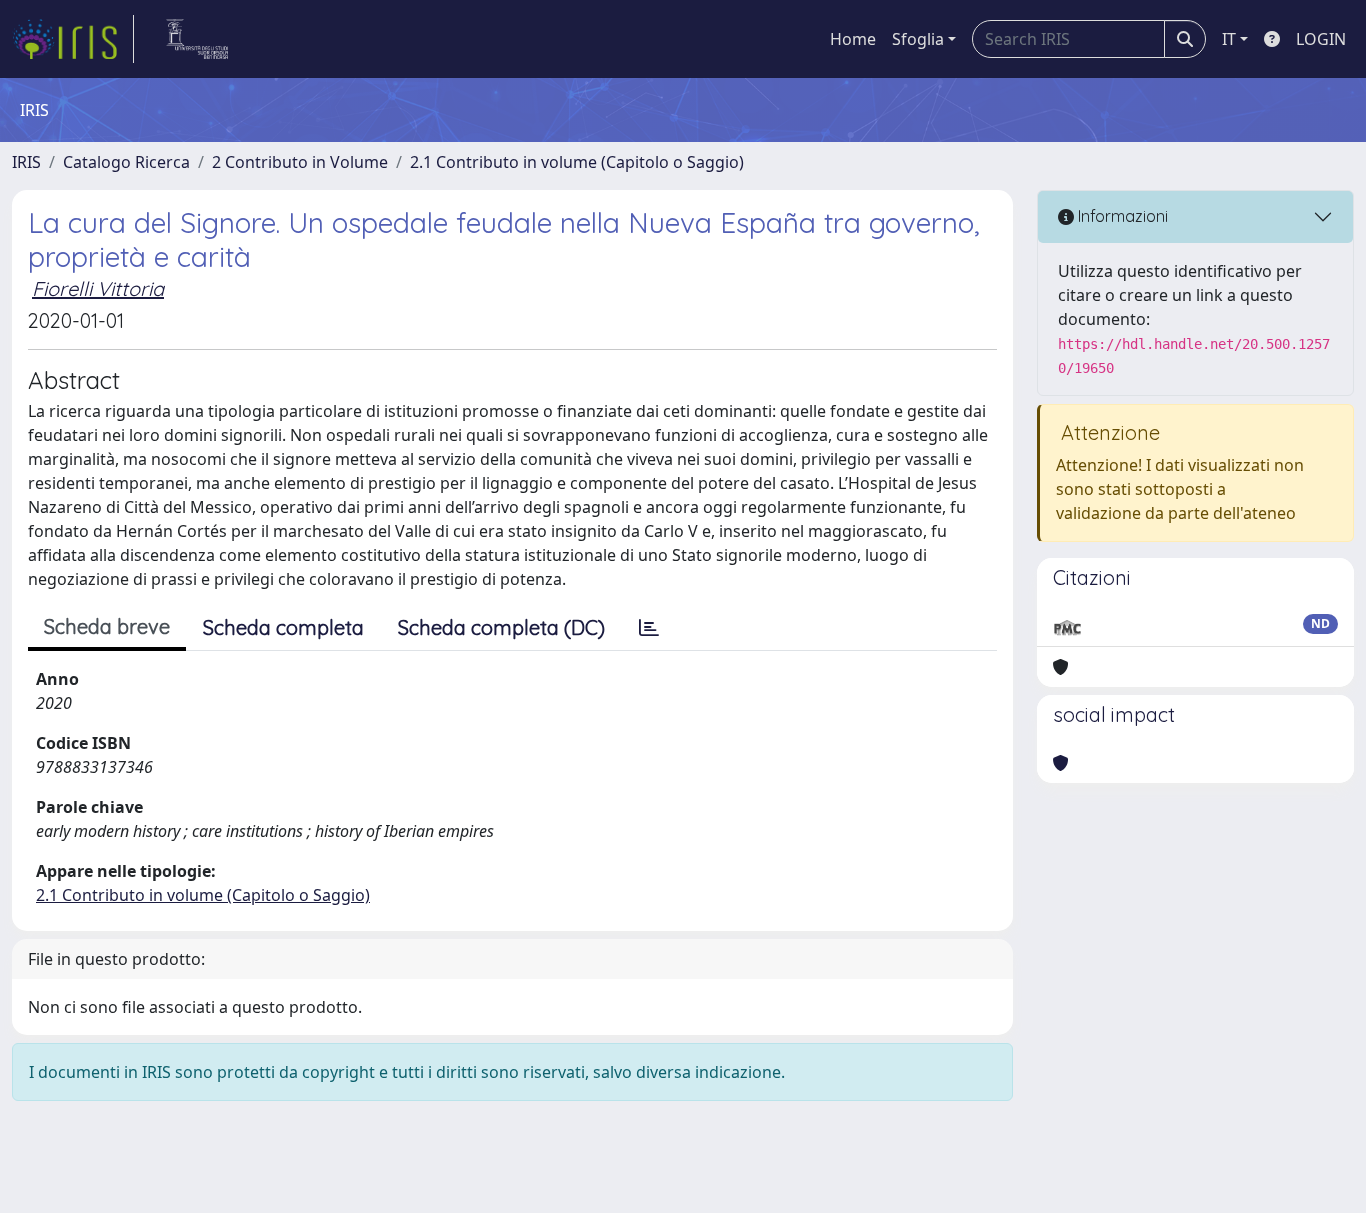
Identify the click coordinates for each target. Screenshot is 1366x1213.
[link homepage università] (197, 39)
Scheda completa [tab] (283, 627)
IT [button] (1229, 39)
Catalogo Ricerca (126, 162)
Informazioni (1121, 216)
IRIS (26, 162)
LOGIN (1321, 39)
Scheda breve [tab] (107, 626)
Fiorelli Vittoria (98, 288)
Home (853, 39)
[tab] (649, 628)
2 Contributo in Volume (300, 162)
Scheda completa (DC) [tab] (501, 627)
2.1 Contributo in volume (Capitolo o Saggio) (577, 162)
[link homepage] (73, 39)
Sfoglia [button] (918, 39)
